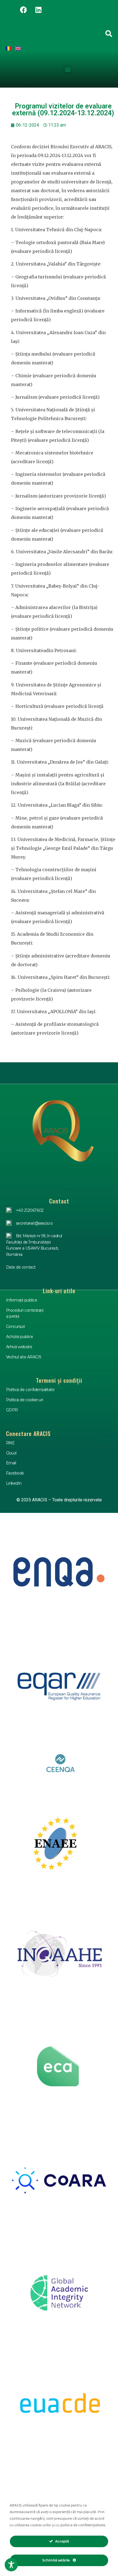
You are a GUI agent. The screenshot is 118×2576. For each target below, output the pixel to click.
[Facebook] (23, 10)
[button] (68, 69)
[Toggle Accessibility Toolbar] (11, 2565)
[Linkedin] (38, 10)
